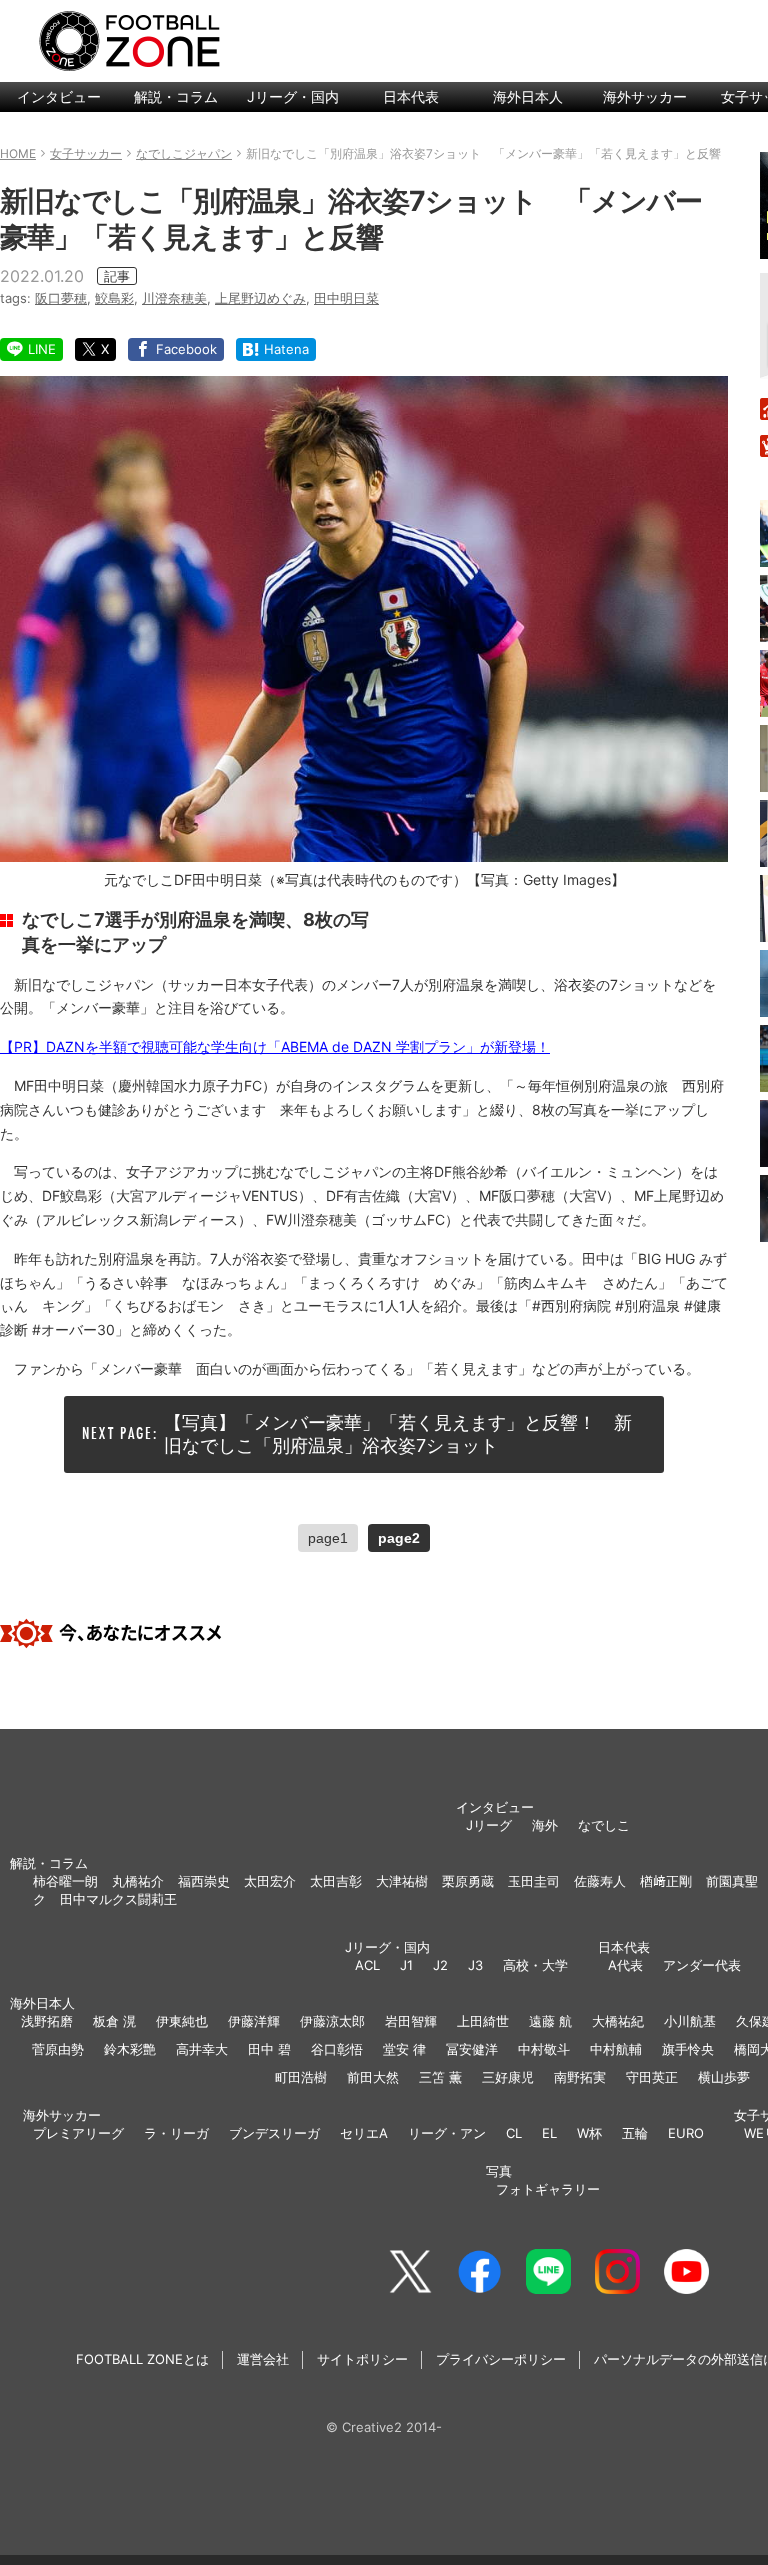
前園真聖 (732, 1881)
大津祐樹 (402, 1881)
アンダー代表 (702, 1965)
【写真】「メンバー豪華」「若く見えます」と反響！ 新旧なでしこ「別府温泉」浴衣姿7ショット (398, 1434)
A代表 (625, 1965)
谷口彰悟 (337, 2049)
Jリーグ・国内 (293, 96)
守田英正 (652, 2077)
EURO (686, 2133)
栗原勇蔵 (468, 1881)
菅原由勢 (58, 2049)
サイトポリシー (362, 2359)
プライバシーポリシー (501, 2359)
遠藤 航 (550, 2021)
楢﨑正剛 (666, 1881)
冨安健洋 (472, 2049)
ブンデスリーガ (274, 2133)
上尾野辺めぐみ (260, 298)
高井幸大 (202, 2049)
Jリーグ (489, 1825)
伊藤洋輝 (254, 2021)
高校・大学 (535, 1965)
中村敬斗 (544, 2049)
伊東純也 (182, 2021)
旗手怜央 (688, 2049)
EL (549, 2133)
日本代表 (411, 96)
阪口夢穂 (61, 298)
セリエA (364, 2133)
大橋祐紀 (618, 2021)
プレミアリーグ (78, 2133)
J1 (406, 1965)
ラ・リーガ (176, 2133)
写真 (499, 2171)
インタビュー (59, 96)
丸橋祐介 (138, 1881)
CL (514, 2133)
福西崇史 (204, 1881)
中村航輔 (616, 2049)
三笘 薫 (440, 2077)
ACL (367, 1965)
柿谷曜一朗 (65, 1881)
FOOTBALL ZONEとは (142, 2359)
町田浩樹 (301, 2077)
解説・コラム (176, 96)
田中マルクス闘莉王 (118, 1899)
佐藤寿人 (600, 1881)
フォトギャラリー (548, 2189)
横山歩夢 (724, 2077)
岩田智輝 (411, 2021)
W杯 (589, 2133)
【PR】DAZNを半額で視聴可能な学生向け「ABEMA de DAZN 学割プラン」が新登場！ (275, 1046)
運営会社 (263, 2359)
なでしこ (604, 1825)
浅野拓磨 (47, 2021)
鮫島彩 (114, 298)
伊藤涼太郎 (332, 2021)
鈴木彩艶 (130, 2049)
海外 (545, 1825)
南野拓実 (580, 2077)
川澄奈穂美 (174, 298)
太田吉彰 (336, 1881)
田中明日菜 (346, 298)
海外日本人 (528, 96)
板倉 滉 (114, 2021)
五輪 (635, 2133)
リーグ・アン (447, 2133)
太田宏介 (270, 1881)
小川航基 (690, 2021)
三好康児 (508, 2077)
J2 (440, 1965)
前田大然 (373, 2077)
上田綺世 (483, 2021)
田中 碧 (269, 2049)
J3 (475, 1965)
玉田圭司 (534, 1881)
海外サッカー (645, 96)
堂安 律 (404, 2049)
